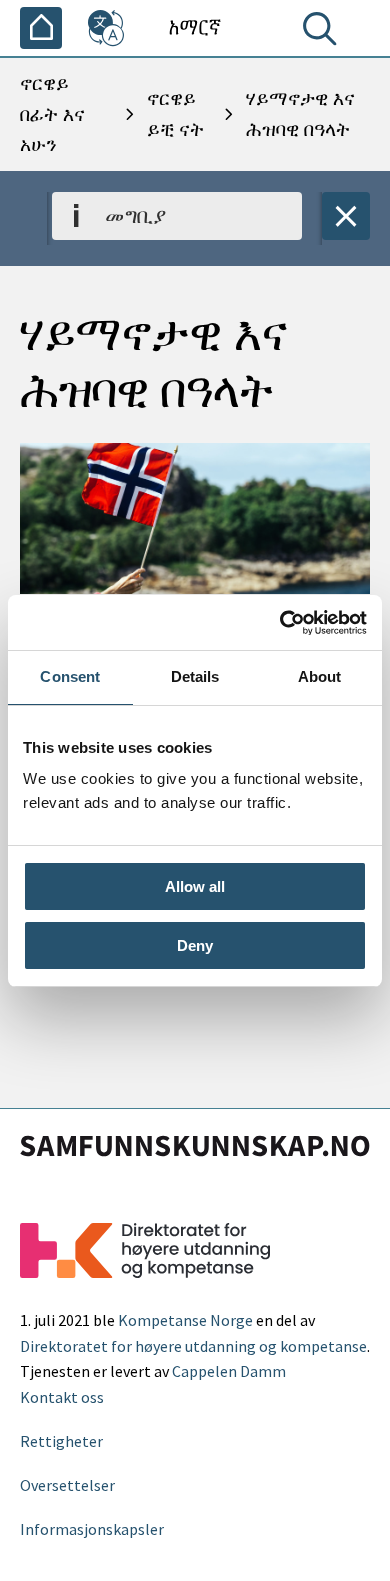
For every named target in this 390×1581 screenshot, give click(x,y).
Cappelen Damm (229, 1371)
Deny (195, 945)
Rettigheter (61, 1441)
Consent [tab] (70, 676)
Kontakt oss (62, 1397)
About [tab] (320, 676)
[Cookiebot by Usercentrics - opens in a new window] (280, 623)
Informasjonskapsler (92, 1529)
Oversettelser (67, 1485)
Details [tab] (195, 676)
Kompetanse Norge (185, 1320)
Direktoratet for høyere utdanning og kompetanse (193, 1346)
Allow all (195, 886)
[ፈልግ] (324, 33)
